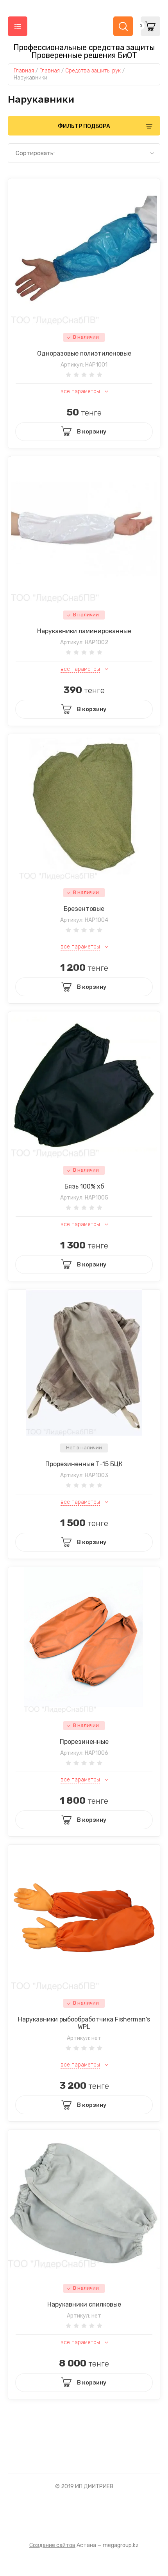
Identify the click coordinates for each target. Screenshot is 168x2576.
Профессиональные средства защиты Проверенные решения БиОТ (84, 51)
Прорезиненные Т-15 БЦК (84, 1464)
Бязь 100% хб (84, 1186)
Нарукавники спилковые (84, 2304)
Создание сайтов (52, 2545)
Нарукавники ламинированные (84, 631)
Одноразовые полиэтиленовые (84, 353)
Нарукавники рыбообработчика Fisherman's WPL (84, 2023)
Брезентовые (84, 909)
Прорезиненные (84, 1742)
